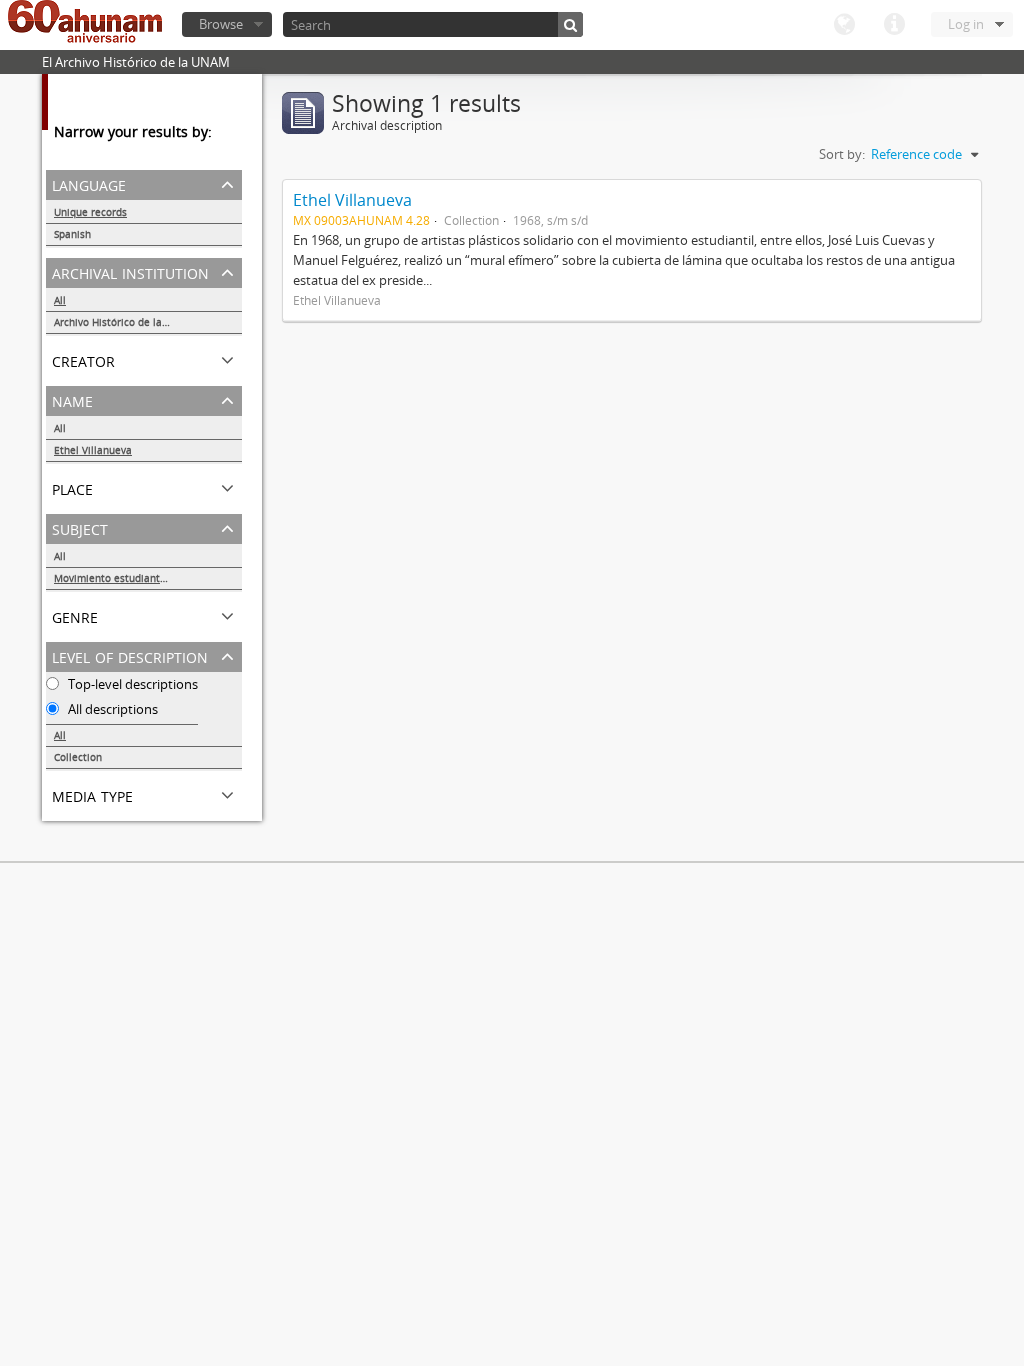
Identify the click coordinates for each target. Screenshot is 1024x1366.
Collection (78, 757)
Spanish (72, 234)
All (60, 300)
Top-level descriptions (131, 684)
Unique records (90, 212)
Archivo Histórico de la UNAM (124, 322)
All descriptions (111, 709)
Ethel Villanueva (93, 450)
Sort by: (842, 154)
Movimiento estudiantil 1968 (123, 578)
